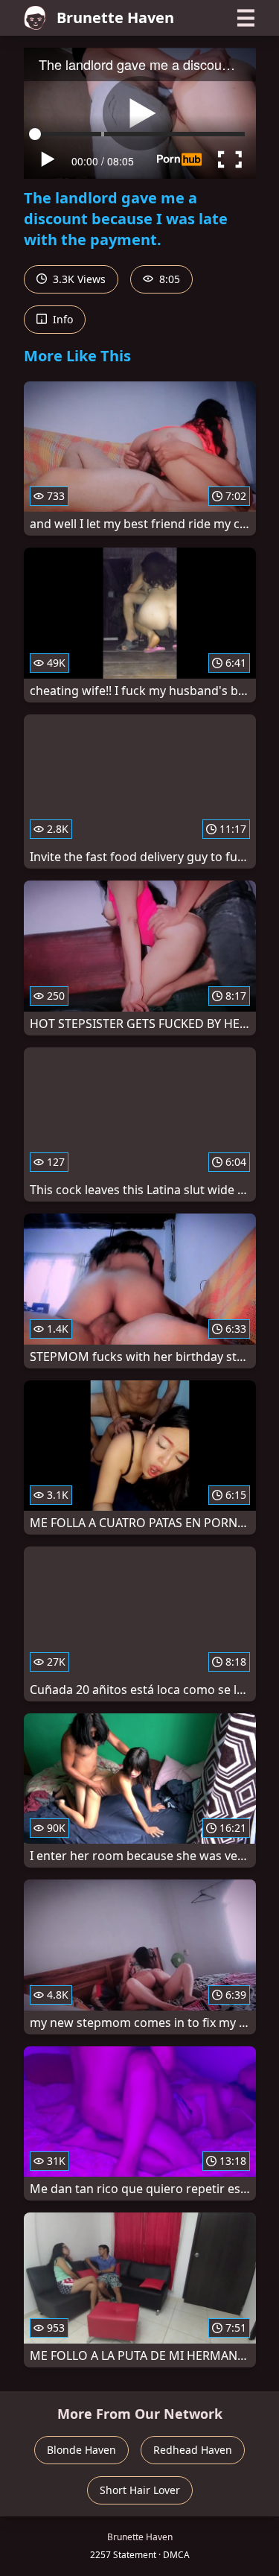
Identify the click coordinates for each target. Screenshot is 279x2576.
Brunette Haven (115, 18)
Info (61, 319)
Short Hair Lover (140, 2490)
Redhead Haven (193, 2450)
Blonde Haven (81, 2450)
